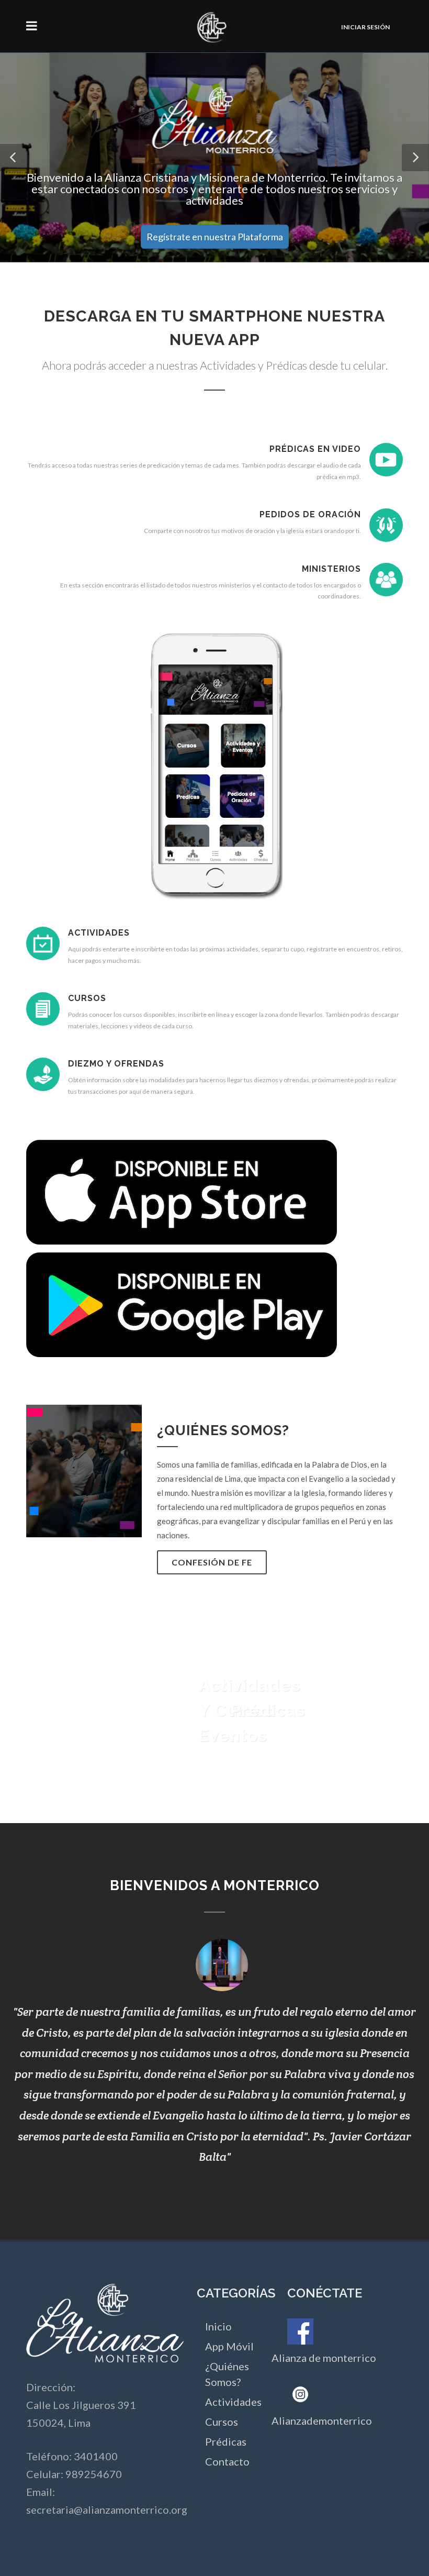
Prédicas (226, 2441)
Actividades (233, 2402)
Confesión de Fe (212, 1562)
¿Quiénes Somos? (227, 2374)
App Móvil (229, 2346)
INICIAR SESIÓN (365, 27)
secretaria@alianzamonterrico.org (107, 2510)
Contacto (227, 2461)
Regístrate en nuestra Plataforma (215, 237)
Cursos (222, 2422)
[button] (14, 158)
